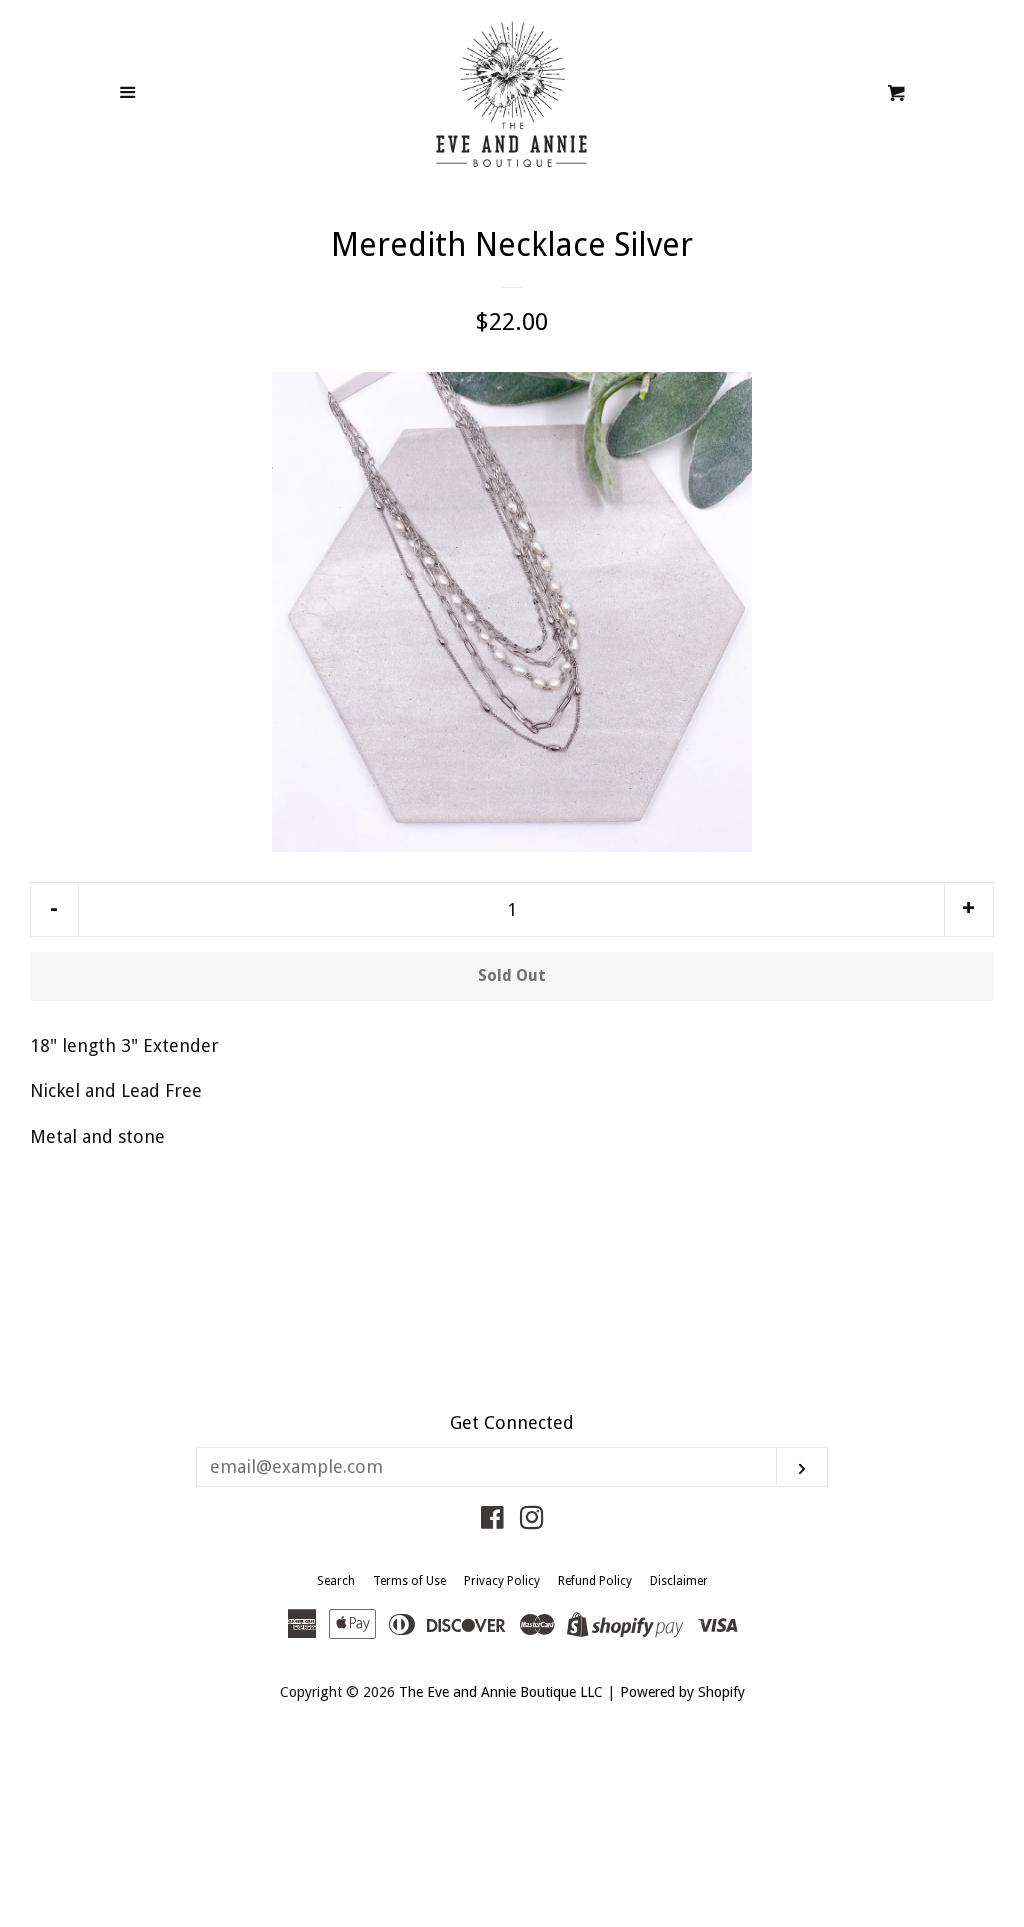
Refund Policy (595, 1581)
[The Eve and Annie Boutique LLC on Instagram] (532, 1520)
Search (336, 1581)
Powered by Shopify (682, 1692)
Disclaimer (679, 1581)
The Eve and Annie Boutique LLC (501, 1692)
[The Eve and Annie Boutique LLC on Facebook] (492, 1520)
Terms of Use (409, 1581)
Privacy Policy (502, 1581)
